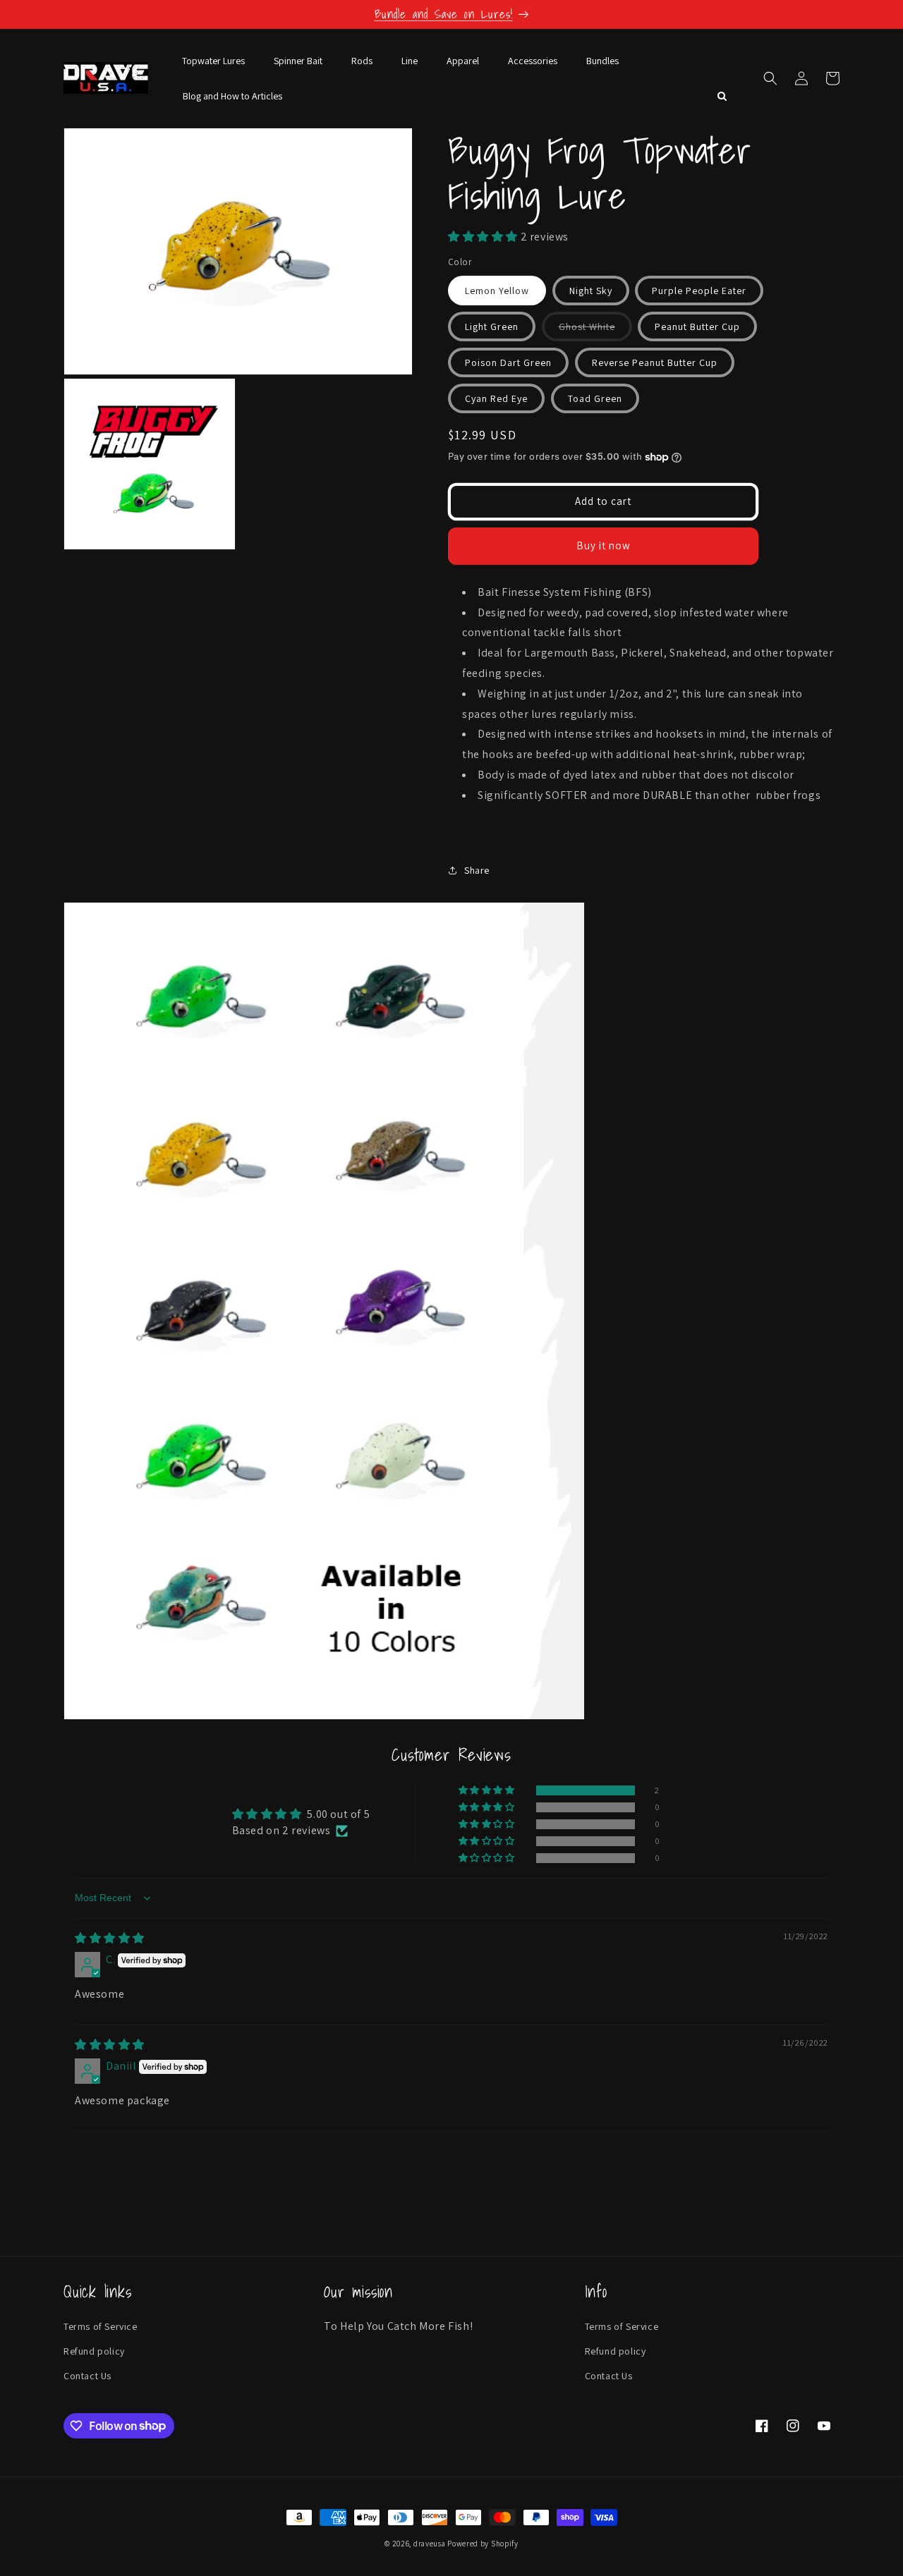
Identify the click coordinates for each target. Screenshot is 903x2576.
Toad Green (595, 398)
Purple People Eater (699, 291)
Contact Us (87, 2376)
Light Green (492, 326)
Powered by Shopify (483, 2544)
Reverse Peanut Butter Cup (655, 362)
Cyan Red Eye (496, 398)
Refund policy (94, 2351)
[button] (770, 78)
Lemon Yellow (497, 291)
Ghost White (595, 330)
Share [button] (477, 870)
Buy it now (604, 545)
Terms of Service (101, 2326)
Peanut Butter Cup (697, 326)
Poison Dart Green (508, 362)
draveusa (430, 2544)
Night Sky (591, 291)
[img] (110, 1938)
